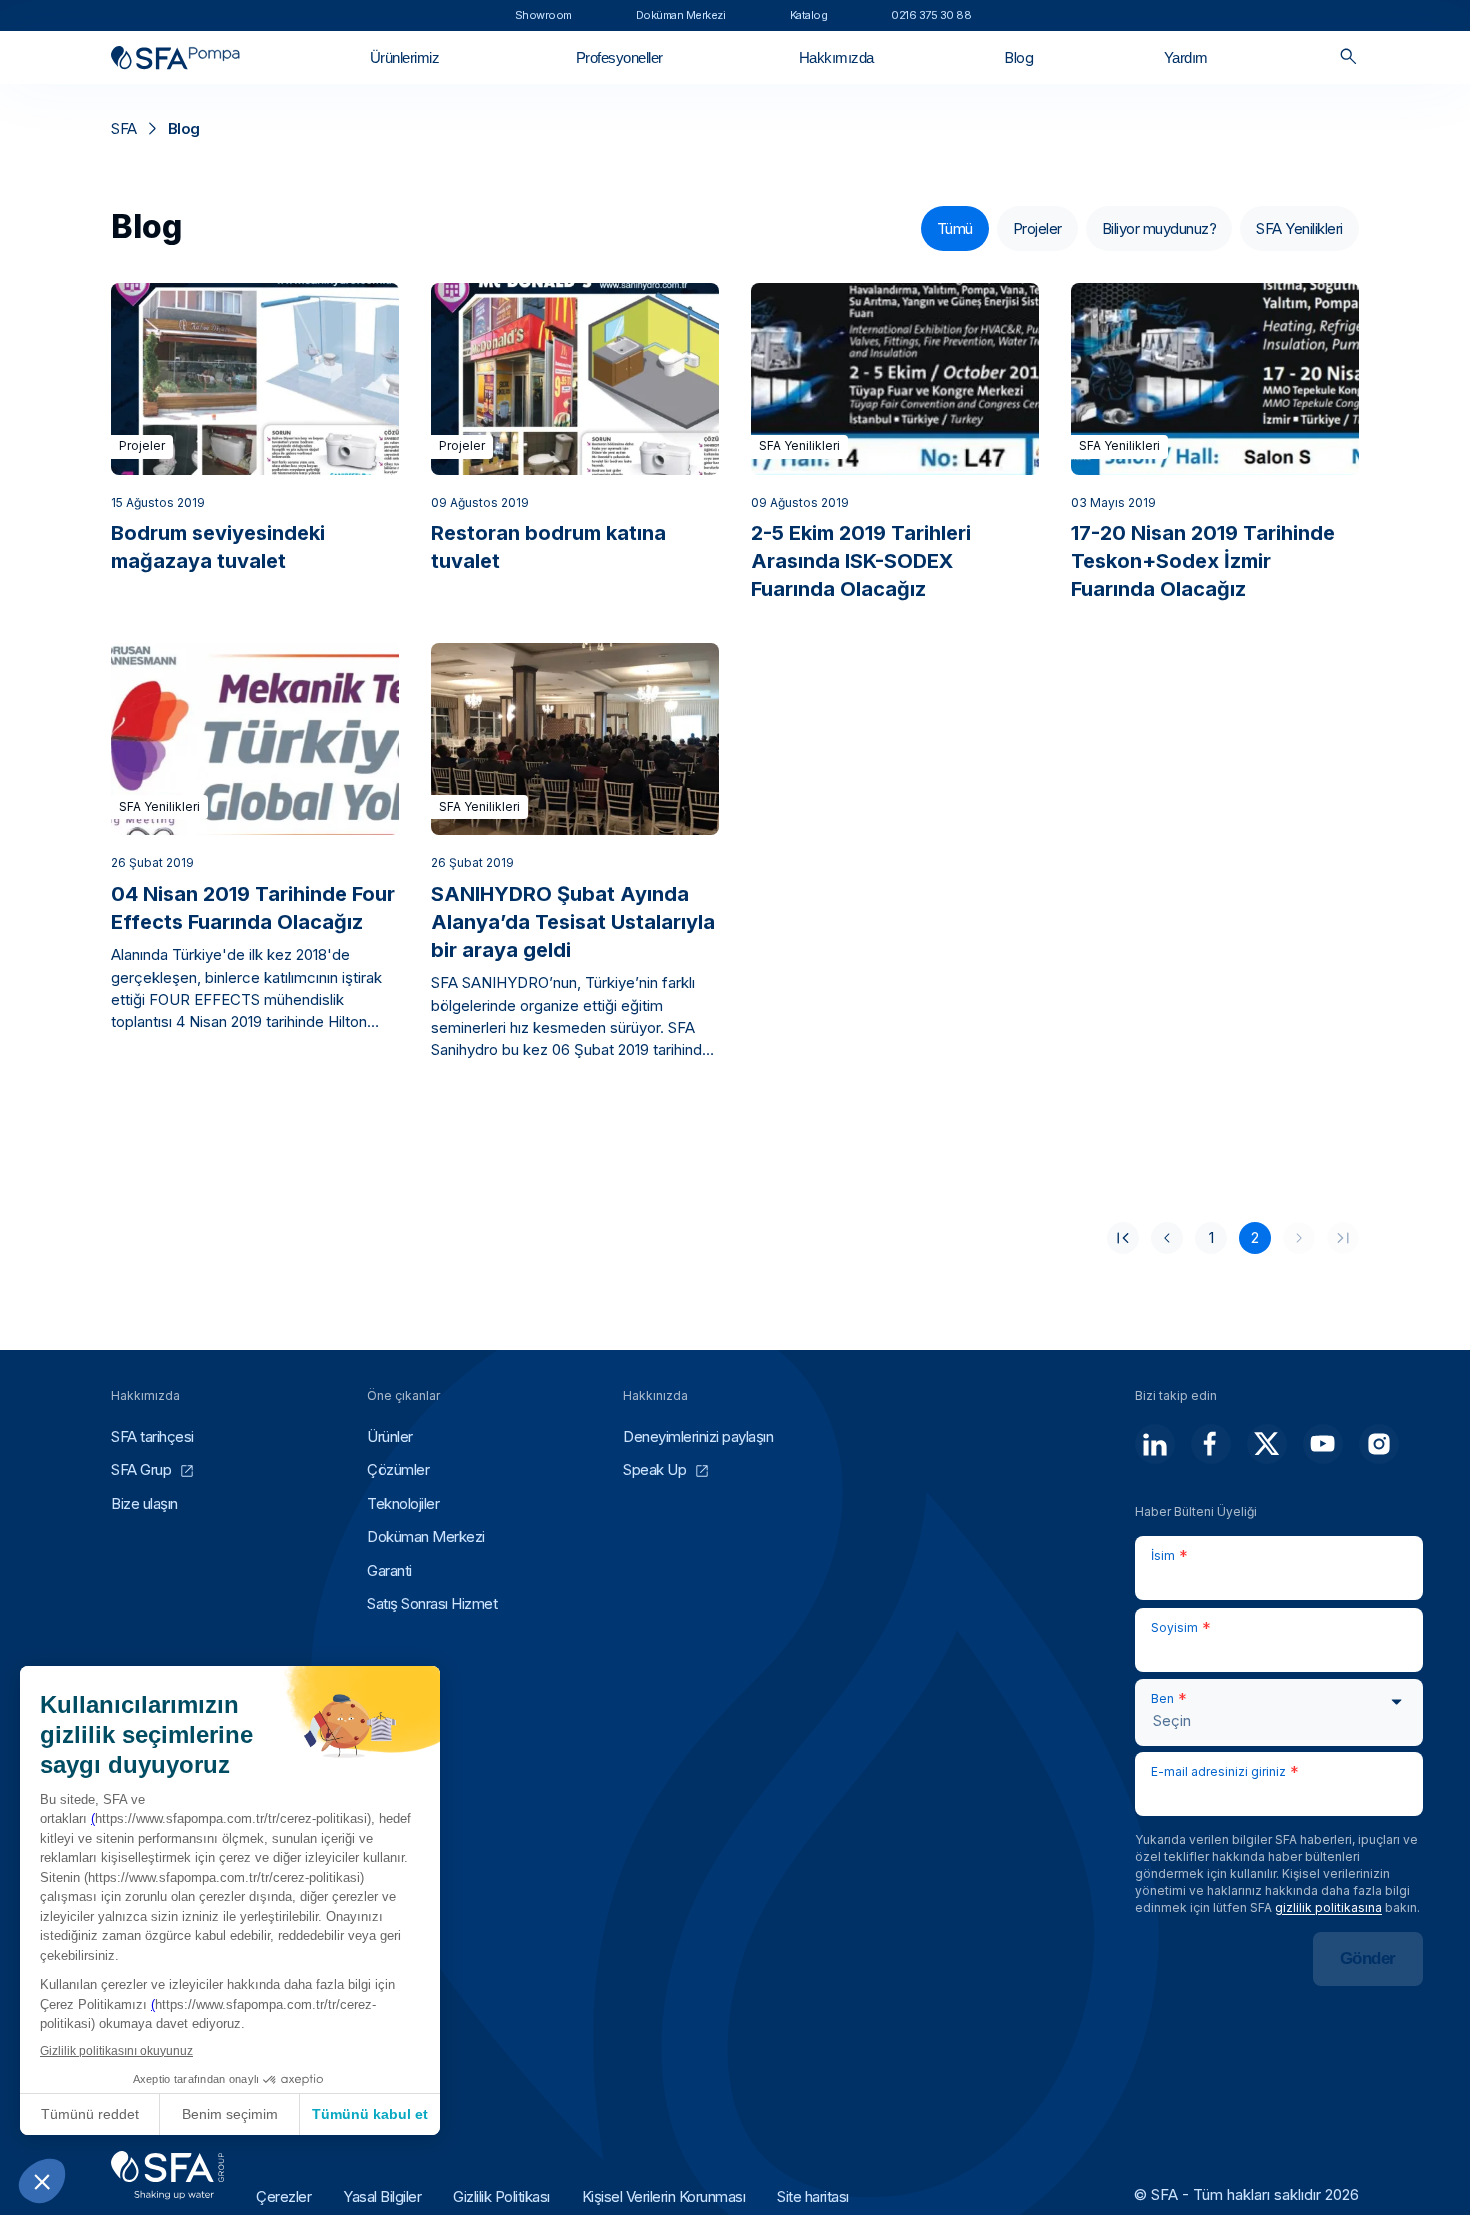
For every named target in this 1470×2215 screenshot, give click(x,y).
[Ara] (1348, 57)
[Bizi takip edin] (1155, 1444)
